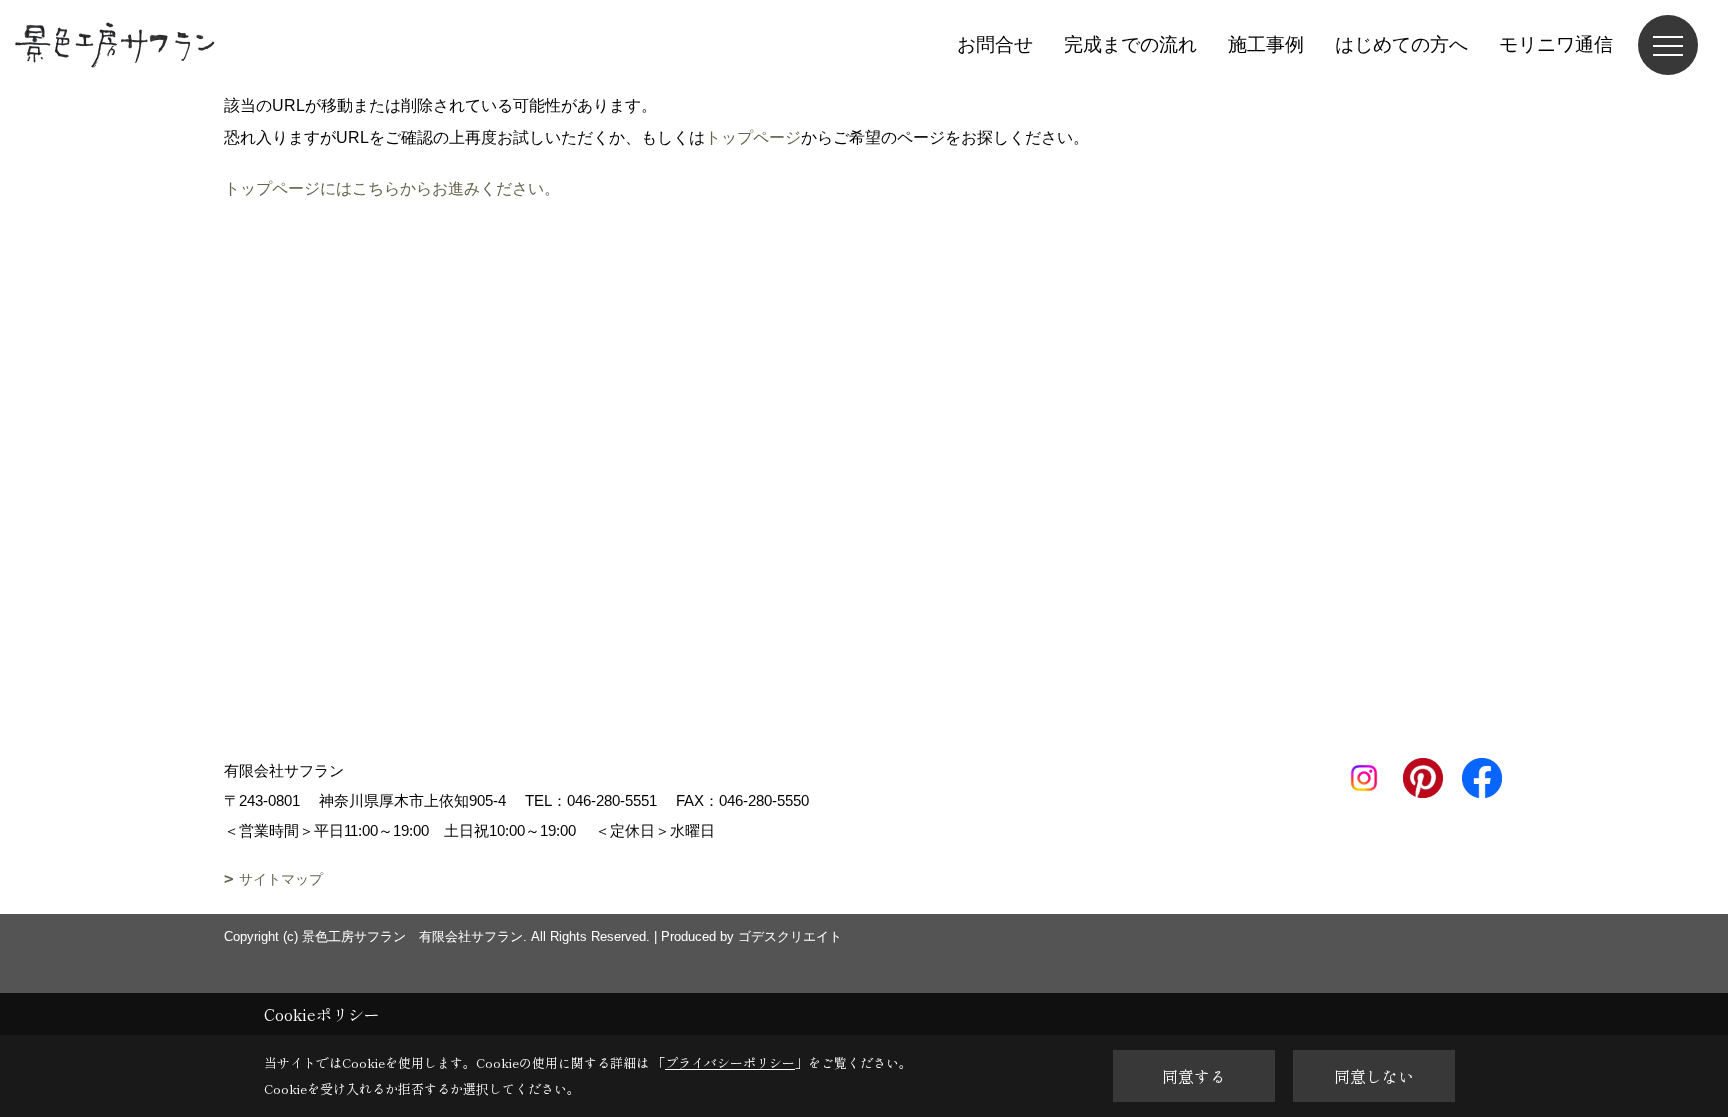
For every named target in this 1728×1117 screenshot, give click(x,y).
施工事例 (1266, 44)
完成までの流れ (1130, 44)
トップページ (753, 137)
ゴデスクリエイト (790, 936)
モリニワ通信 (1556, 44)
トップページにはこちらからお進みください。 (392, 188)
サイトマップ (281, 879)
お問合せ (995, 44)
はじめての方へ (1401, 44)
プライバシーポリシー (730, 1062)
